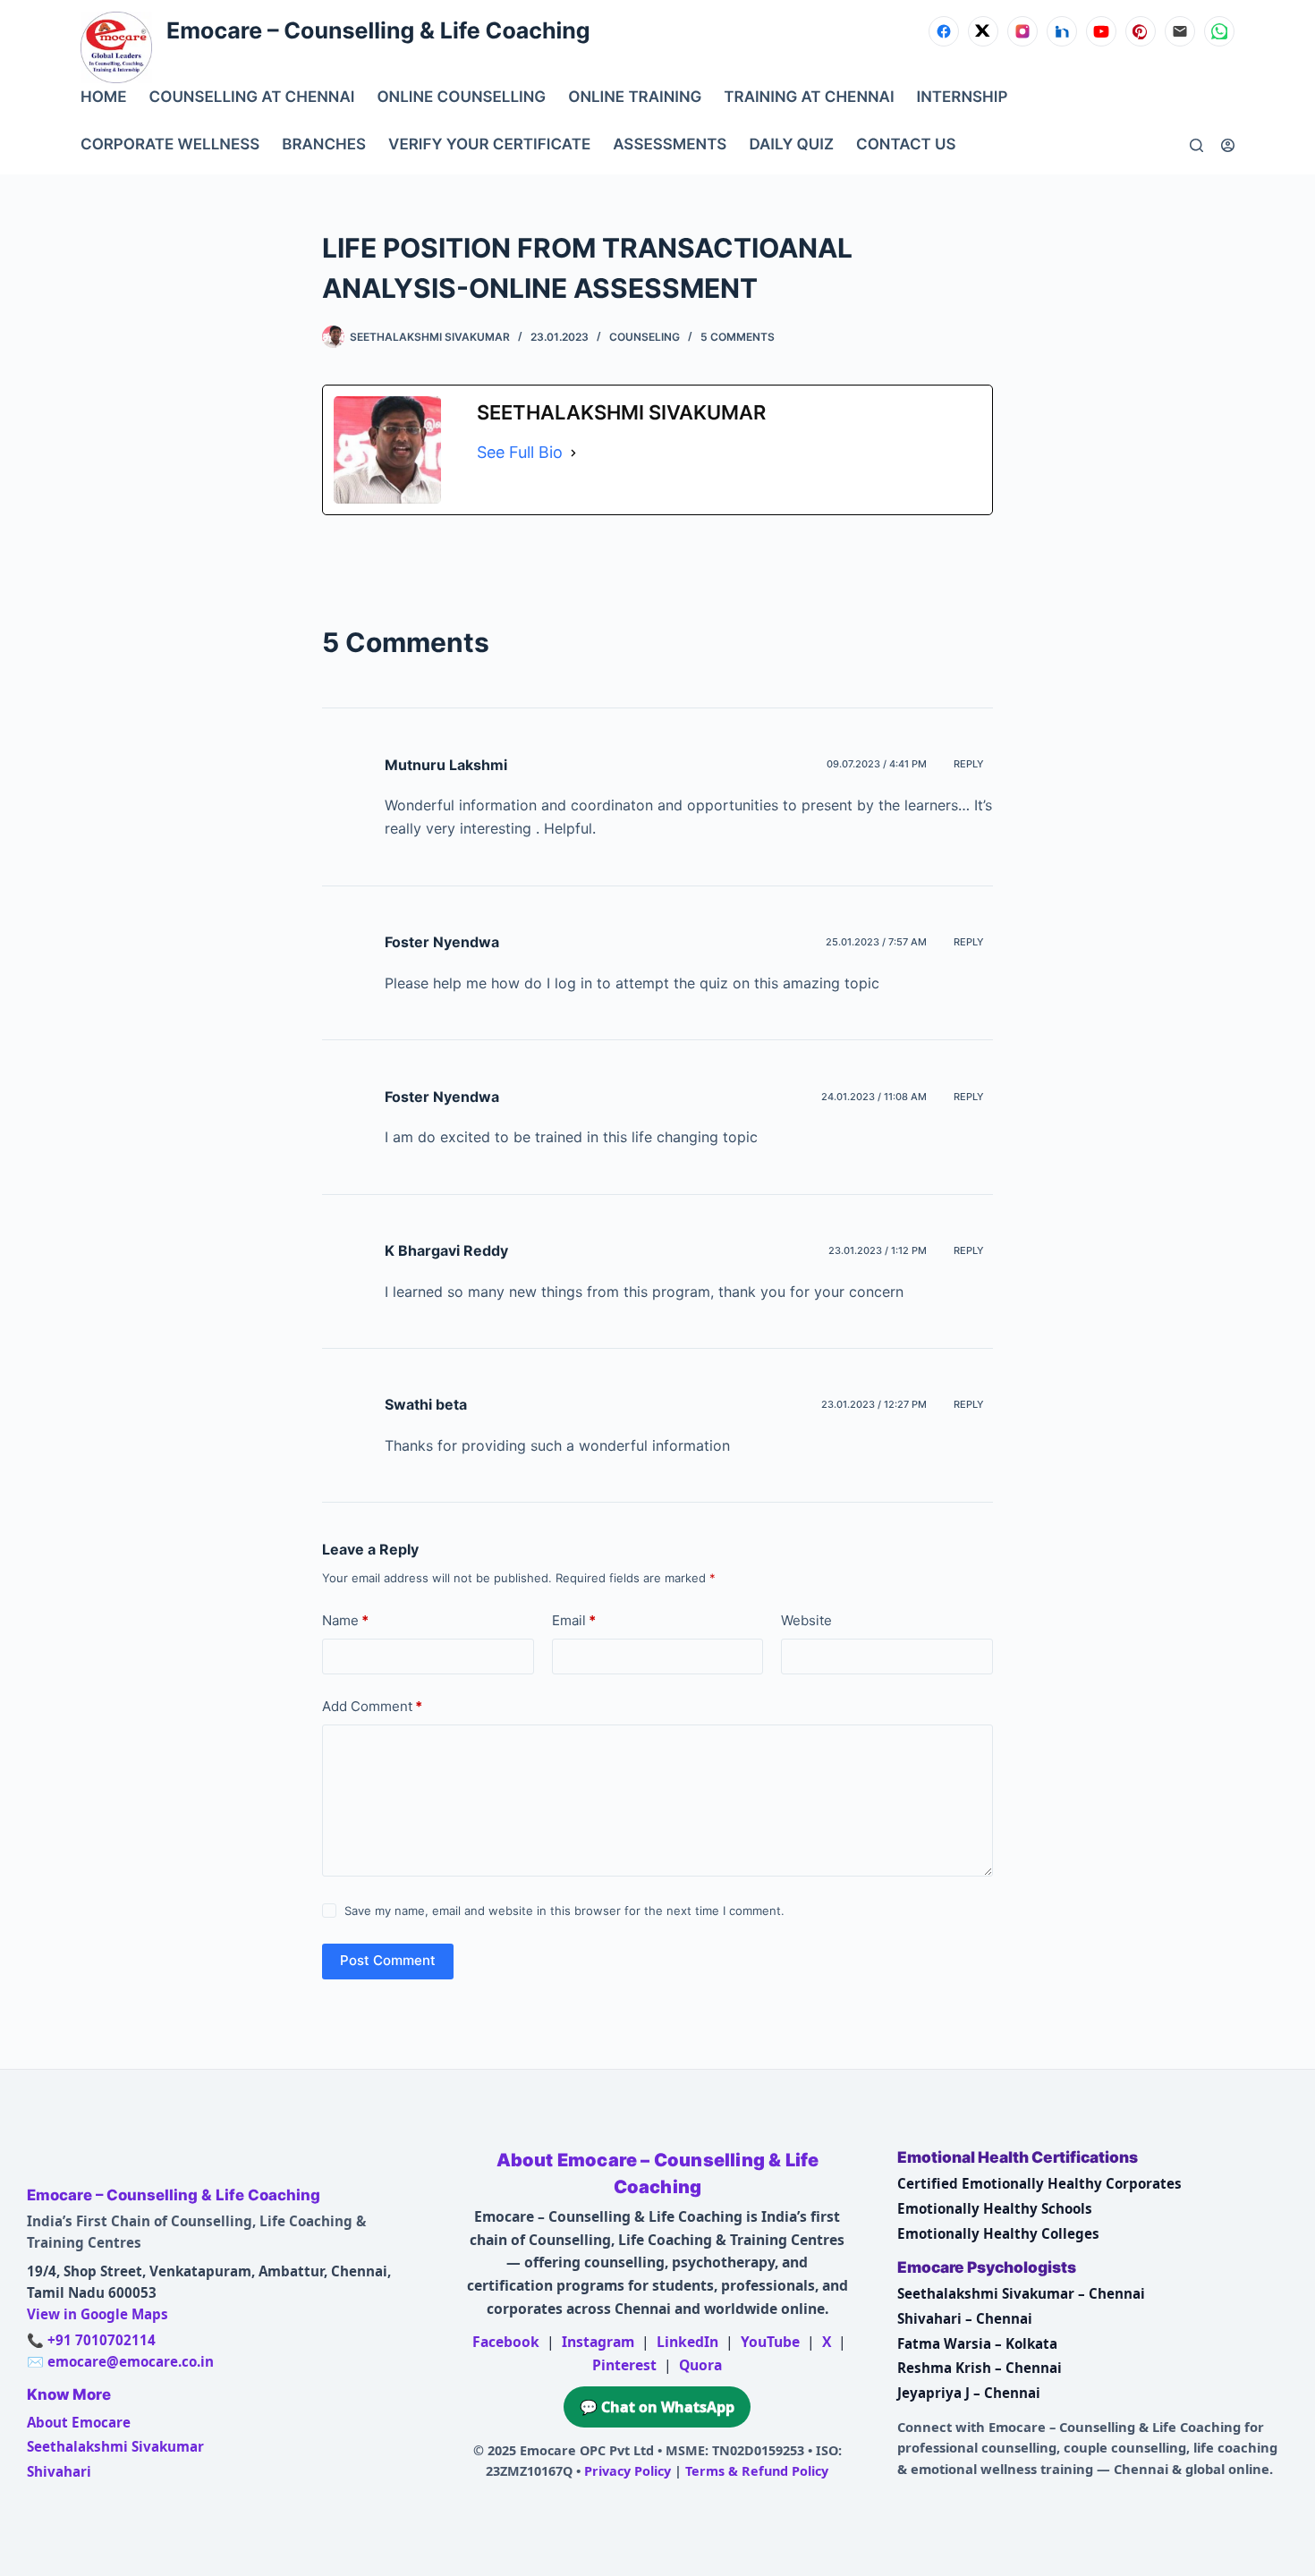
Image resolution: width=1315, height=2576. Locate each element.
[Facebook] (944, 31)
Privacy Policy (628, 2471)
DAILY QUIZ (791, 145)
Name (345, 1620)
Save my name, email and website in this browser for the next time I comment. (564, 1911)
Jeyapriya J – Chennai (969, 2393)
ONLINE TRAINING (635, 97)
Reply (969, 764)
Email (574, 1620)
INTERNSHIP (963, 97)
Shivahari (59, 2471)
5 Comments (738, 337)
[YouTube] (1101, 31)
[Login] (1228, 145)
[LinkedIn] (1062, 31)
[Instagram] (1022, 31)
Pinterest (624, 2365)
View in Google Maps (98, 2314)
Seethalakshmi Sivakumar (115, 2446)
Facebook (506, 2342)
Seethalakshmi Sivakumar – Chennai (1021, 2293)
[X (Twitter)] (983, 31)
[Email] (1180, 31)
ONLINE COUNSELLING (461, 97)
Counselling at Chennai (252, 97)
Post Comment (388, 1960)
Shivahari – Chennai (965, 2318)
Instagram (598, 2342)
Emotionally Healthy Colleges (998, 2233)
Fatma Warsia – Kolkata (977, 2343)
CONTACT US (906, 145)
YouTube (770, 2342)
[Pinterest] (1141, 31)
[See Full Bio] (573, 453)
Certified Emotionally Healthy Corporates (1039, 2183)
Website (806, 1620)
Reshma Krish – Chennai (980, 2368)
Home (104, 97)
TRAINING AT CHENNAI (809, 97)
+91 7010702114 (102, 2340)
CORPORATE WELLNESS (170, 145)
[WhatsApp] (1219, 31)
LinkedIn (687, 2342)
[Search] (1196, 145)
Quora (700, 2365)
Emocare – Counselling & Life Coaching (378, 31)
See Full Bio (520, 452)
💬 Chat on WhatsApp (657, 2407)
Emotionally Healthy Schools (995, 2208)
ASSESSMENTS (670, 145)
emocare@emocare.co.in (131, 2361)
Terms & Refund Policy (757, 2471)
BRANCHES (324, 145)
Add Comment (372, 1706)
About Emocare (79, 2422)
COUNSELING (645, 337)
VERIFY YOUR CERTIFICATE (489, 145)
